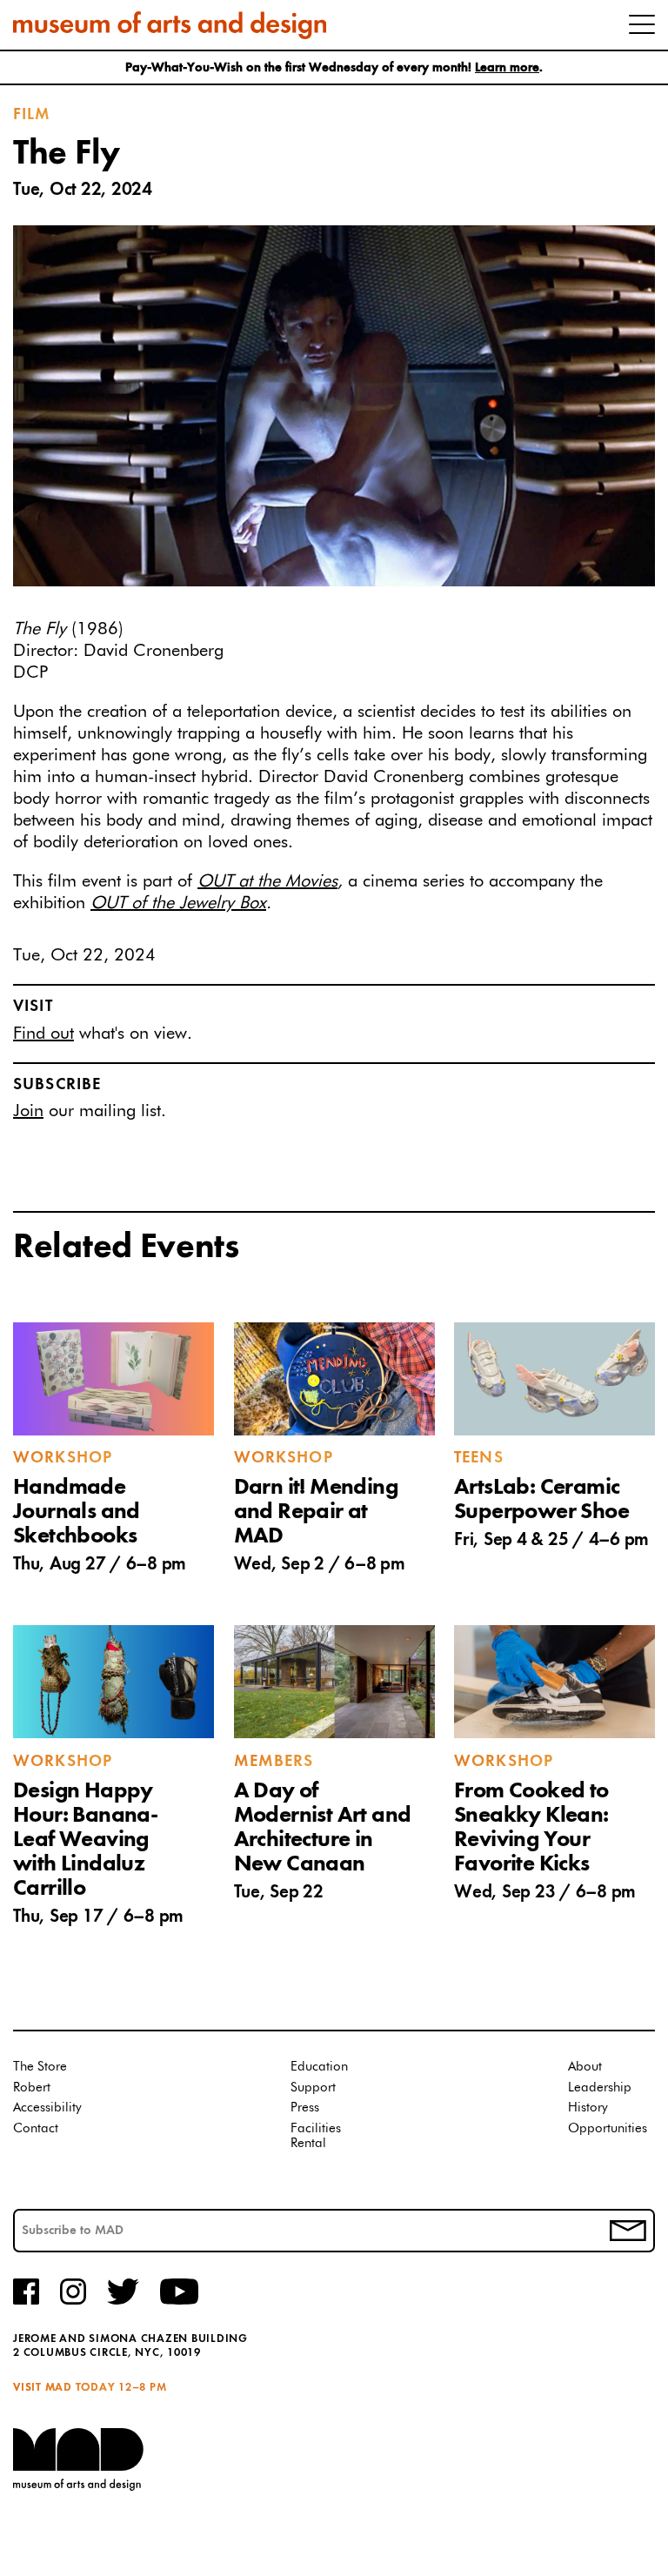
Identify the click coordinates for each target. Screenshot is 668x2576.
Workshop (63, 1458)
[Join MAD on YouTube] (179, 2302)
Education (319, 2067)
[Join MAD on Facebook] (26, 2302)
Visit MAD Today (64, 2388)
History (588, 2108)
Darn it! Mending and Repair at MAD (316, 1512)
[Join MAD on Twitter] (123, 2302)
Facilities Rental (316, 2136)
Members (274, 1762)
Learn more (507, 68)
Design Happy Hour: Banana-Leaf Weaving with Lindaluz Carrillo (85, 1840)
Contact (36, 2128)
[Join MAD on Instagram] (73, 2302)
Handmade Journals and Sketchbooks (77, 1512)
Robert (32, 2088)
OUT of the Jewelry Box (178, 903)
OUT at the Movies (267, 881)
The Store (40, 2067)
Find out (43, 1034)
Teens (479, 1458)
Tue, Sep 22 (279, 1893)
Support (313, 2088)
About (585, 2067)
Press (305, 2108)
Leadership (600, 2088)
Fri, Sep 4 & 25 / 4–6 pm (551, 1540)
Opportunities (608, 2128)
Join (28, 1111)
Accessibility (47, 2108)
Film (32, 115)
